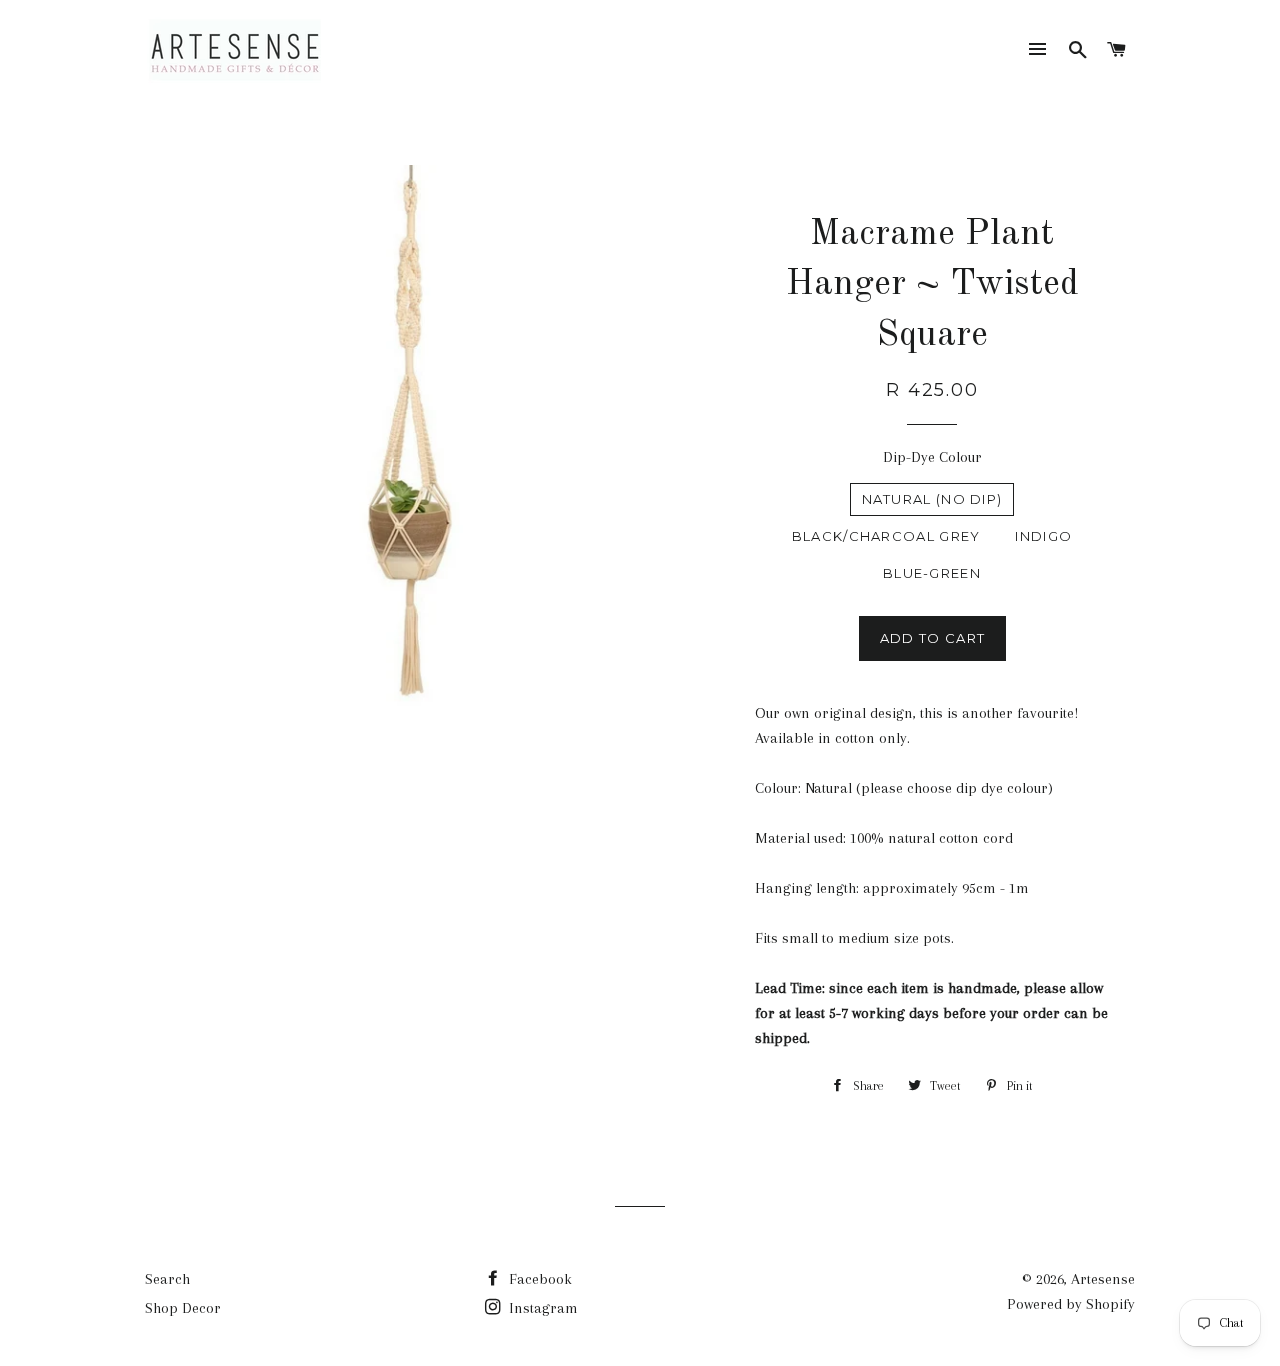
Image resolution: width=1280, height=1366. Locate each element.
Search (167, 1279)
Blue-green (932, 573)
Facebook (538, 1279)
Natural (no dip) (932, 499)
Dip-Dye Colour (932, 457)
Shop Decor (183, 1308)
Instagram (541, 1308)
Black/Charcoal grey (886, 536)
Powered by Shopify (1071, 1304)
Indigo (1043, 536)
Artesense (1103, 1279)
